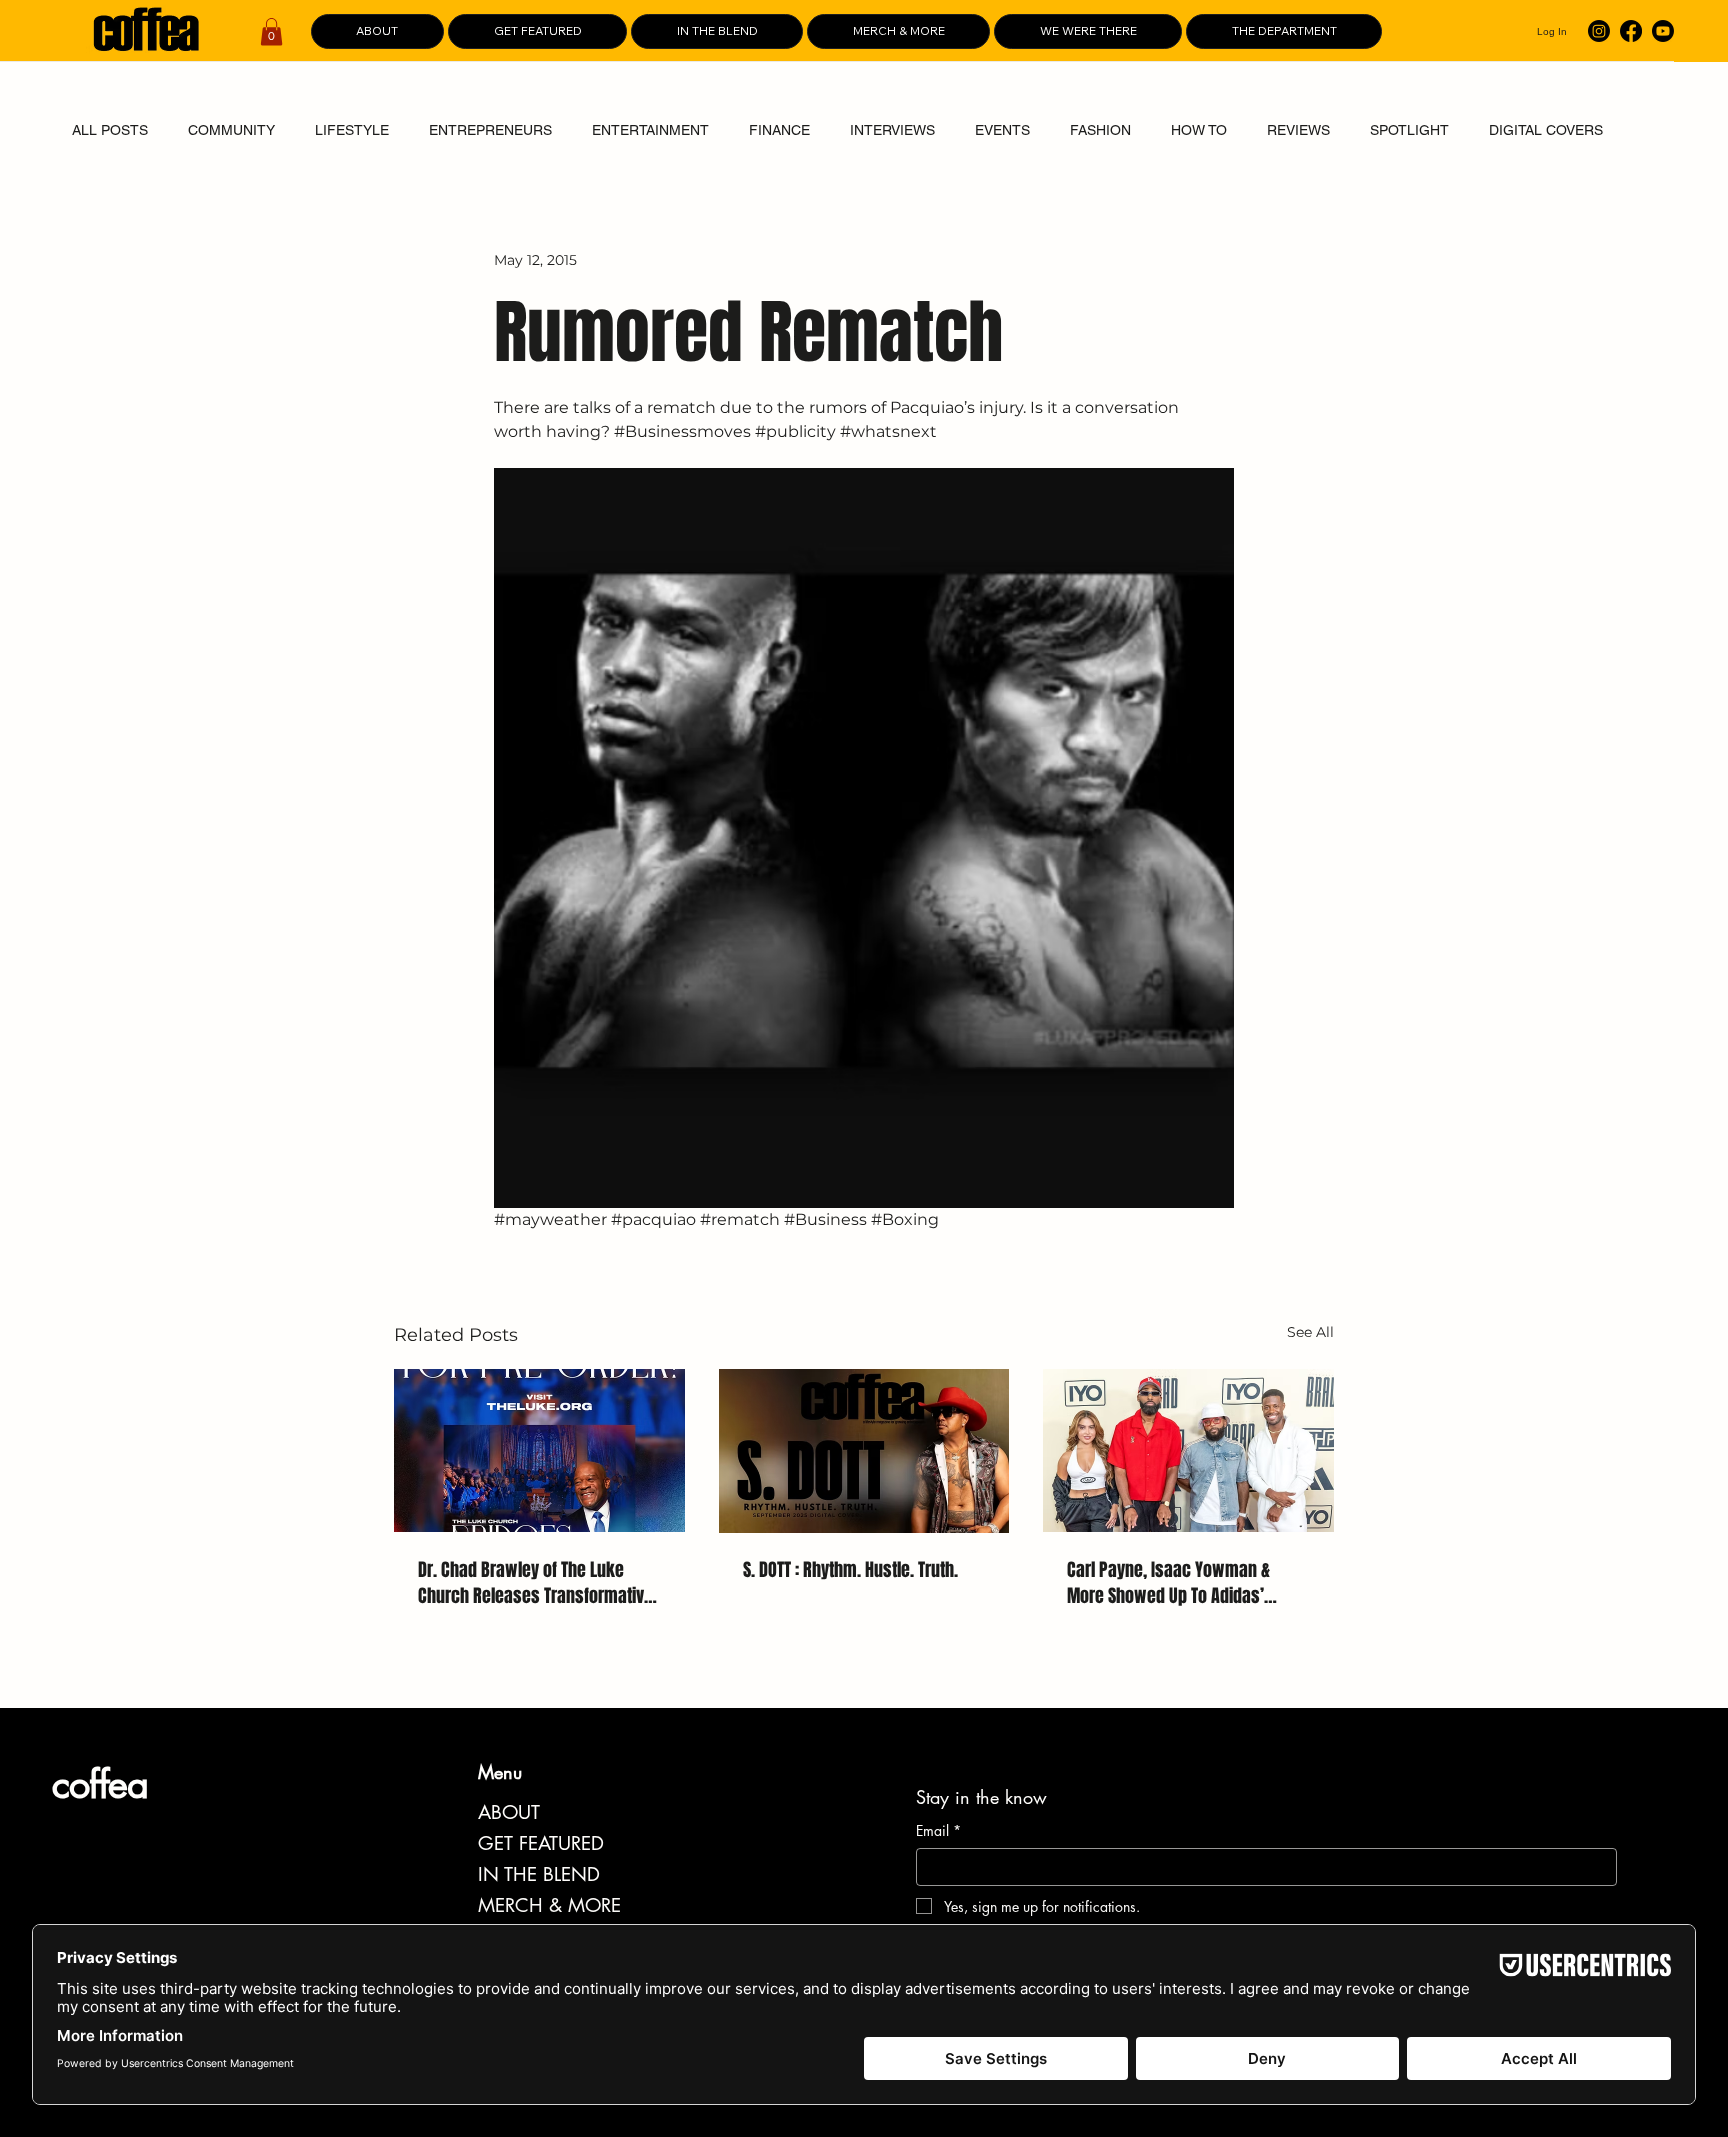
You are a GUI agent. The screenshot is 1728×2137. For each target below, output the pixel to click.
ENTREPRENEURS (490, 130)
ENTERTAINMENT (650, 130)
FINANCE (779, 130)
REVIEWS (1298, 130)
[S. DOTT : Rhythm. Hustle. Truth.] (864, 1451)
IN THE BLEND (539, 1874)
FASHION (1100, 130)
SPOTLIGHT (1409, 130)
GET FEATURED (541, 1843)
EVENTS (1002, 130)
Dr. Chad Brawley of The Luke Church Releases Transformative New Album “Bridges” (535, 1583)
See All (1310, 1332)
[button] (271, 31)
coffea (100, 1784)
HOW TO (1199, 130)
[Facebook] (1631, 31)
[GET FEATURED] (698, 1843)
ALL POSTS (110, 130)
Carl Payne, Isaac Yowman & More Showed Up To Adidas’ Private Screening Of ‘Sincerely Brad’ (1176, 1583)
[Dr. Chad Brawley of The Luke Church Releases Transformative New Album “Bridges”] (539, 1450)
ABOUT (509, 1812)
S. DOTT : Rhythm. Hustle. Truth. (850, 1570)
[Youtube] (1663, 31)
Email (938, 1830)
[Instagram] (1599, 31)
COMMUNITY (231, 130)
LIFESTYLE (352, 130)
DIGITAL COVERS (1546, 130)
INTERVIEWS (892, 130)
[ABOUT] (698, 1812)
